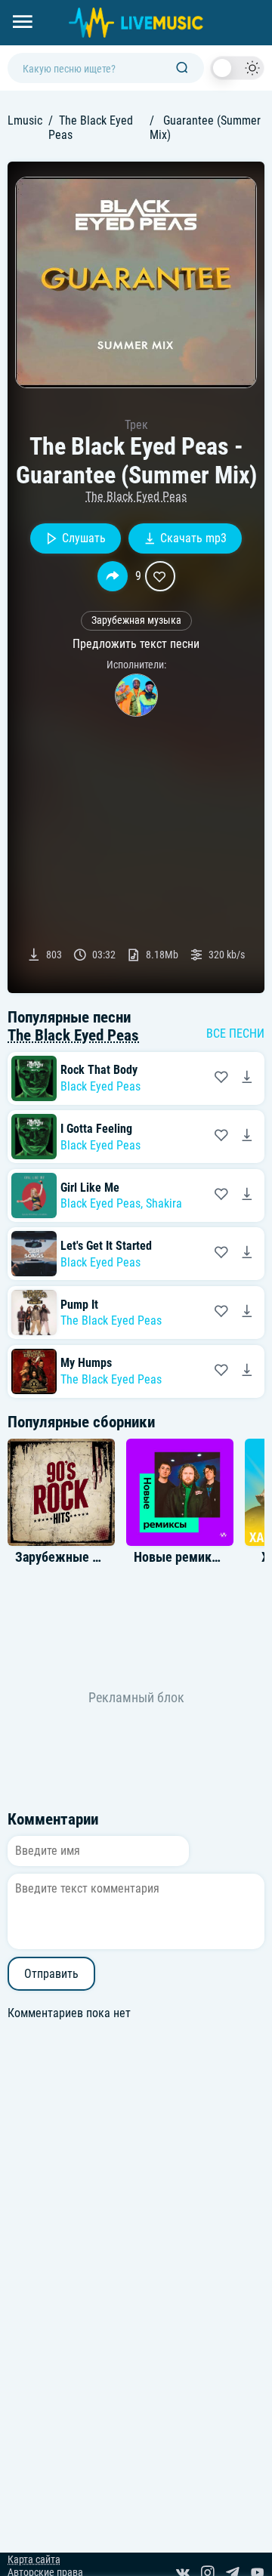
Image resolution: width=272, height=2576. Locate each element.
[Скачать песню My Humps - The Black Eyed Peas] (247, 1371)
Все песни (235, 1033)
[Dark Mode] (237, 68)
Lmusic (25, 120)
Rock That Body (99, 1070)
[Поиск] (182, 68)
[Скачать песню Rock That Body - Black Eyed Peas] (247, 1078)
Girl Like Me (90, 1188)
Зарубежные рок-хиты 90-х (95, 1557)
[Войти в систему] (266, 6)
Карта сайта (34, 2560)
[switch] (237, 68)
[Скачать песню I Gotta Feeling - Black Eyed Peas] (247, 1137)
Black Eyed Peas (100, 1086)
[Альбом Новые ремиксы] (180, 1492)
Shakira (164, 1203)
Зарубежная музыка (136, 620)
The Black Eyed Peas (136, 497)
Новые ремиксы (181, 1557)
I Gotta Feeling (96, 1129)
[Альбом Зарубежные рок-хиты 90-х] (61, 1492)
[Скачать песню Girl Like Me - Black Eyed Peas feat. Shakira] (247, 1195)
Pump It (79, 1305)
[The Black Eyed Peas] (136, 695)
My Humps (86, 1363)
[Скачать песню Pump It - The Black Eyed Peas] (247, 1313)
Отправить (51, 1974)
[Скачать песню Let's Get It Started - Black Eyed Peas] (247, 1254)
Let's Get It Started (106, 1246)
